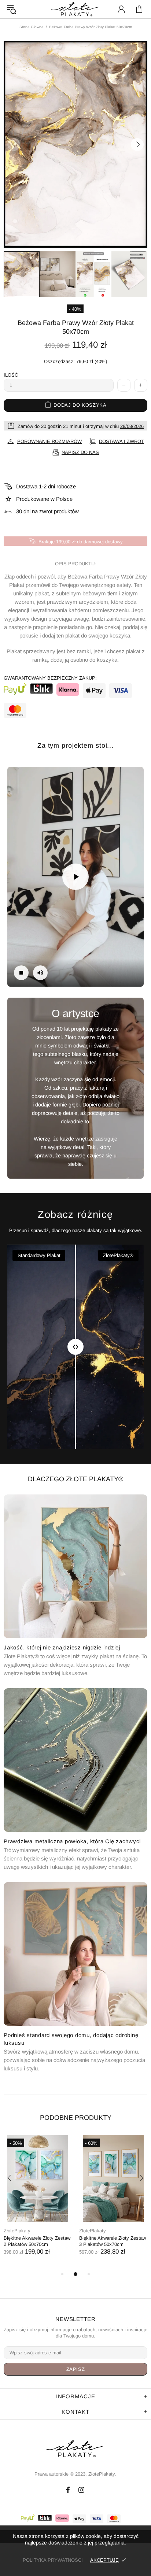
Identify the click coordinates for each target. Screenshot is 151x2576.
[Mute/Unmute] (40, 973)
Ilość (11, 375)
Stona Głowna (32, 27)
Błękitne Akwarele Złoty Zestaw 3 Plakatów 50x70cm (113, 2241)
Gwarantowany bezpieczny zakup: (50, 678)
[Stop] (21, 973)
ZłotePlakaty (17, 2231)
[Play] (75, 877)
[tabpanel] (38, 2202)
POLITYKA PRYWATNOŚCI (53, 2560)
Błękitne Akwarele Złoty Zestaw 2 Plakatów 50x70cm (37, 2241)
